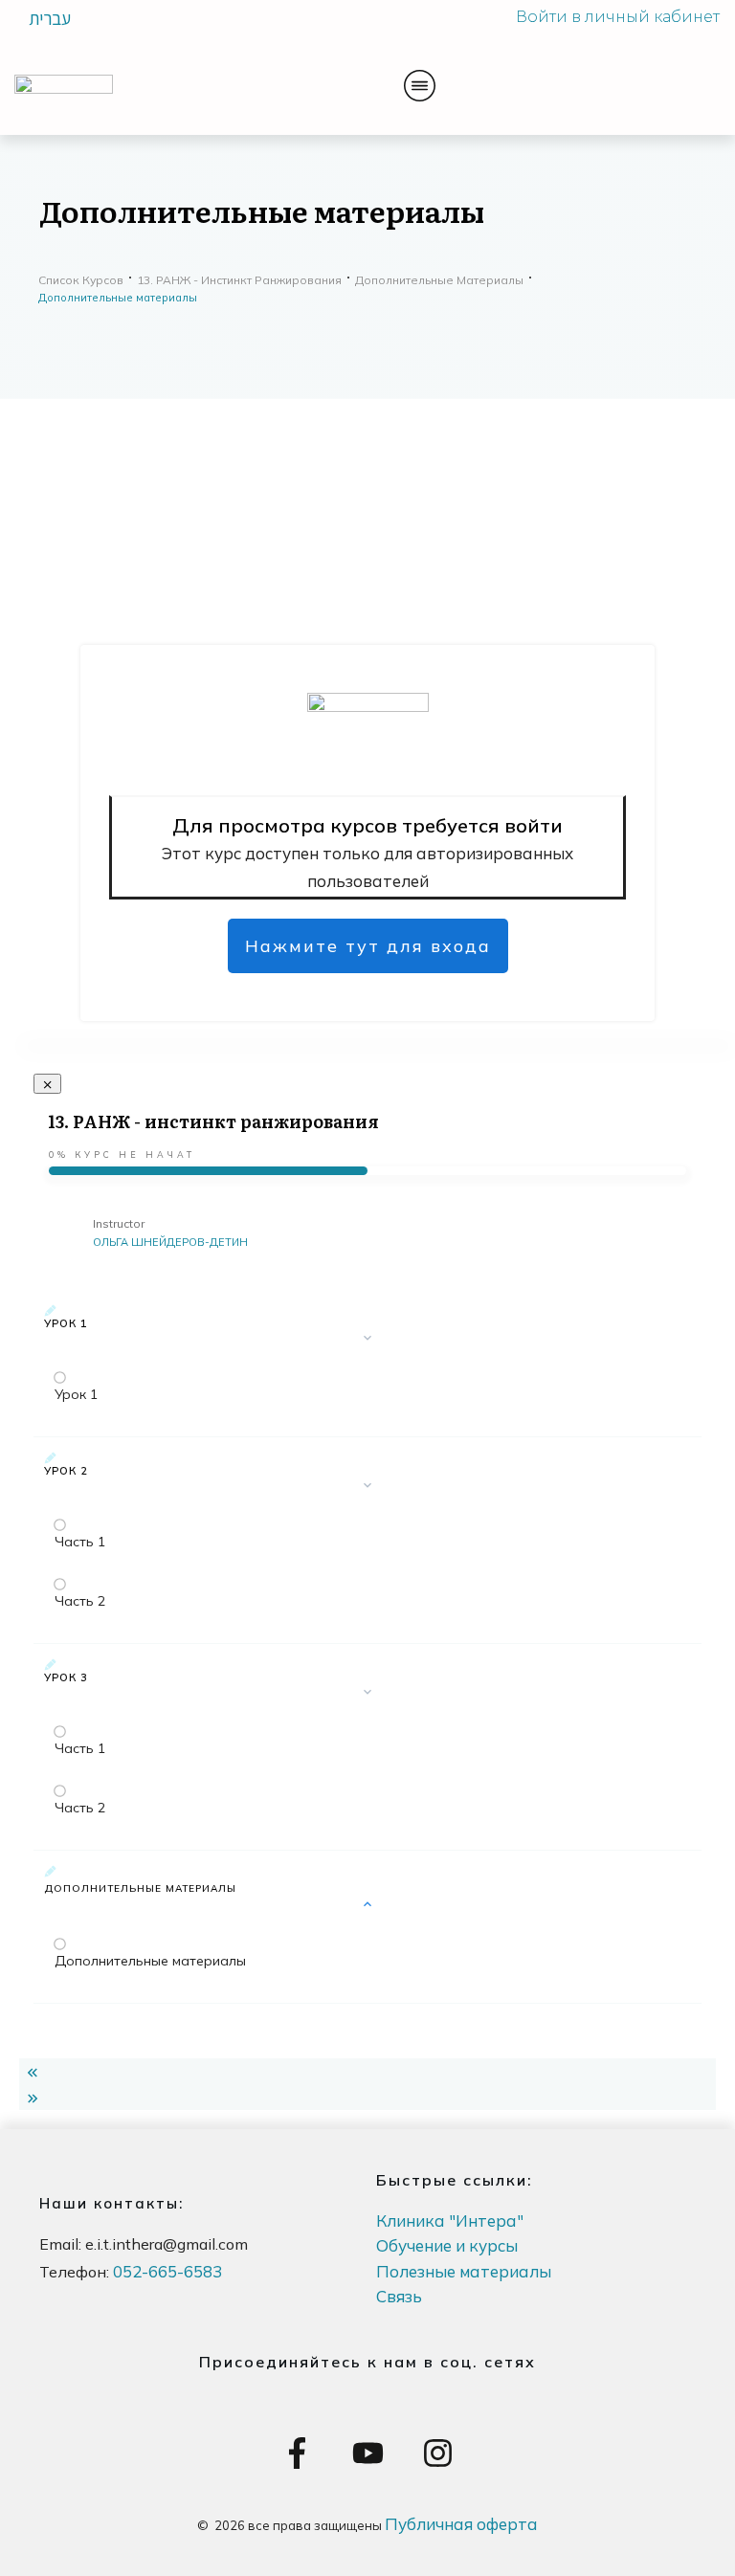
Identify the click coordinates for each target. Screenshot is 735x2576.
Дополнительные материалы (150, 1961)
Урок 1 (76, 1394)
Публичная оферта (461, 2524)
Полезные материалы (464, 2271)
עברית (50, 18)
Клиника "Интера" (450, 2221)
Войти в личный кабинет (618, 17)
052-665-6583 (167, 2271)
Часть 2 (80, 1601)
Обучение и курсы (447, 2245)
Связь (399, 2296)
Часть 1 (80, 1542)
